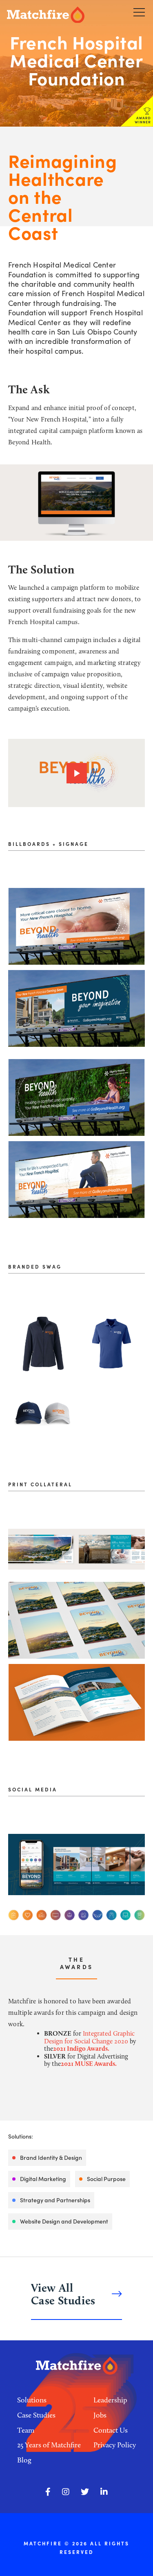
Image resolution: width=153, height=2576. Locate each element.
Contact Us (111, 2430)
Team (26, 2430)
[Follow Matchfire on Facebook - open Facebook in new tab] (48, 2492)
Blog (24, 2460)
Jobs (100, 2415)
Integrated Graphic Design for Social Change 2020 (89, 2037)
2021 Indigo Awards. (82, 2049)
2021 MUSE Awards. (89, 2064)
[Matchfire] (54, 15)
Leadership (110, 2400)
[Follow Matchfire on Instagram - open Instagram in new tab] (66, 2492)
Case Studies (36, 2415)
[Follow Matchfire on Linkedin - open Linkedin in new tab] (104, 2492)
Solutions (32, 2400)
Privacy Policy (115, 2445)
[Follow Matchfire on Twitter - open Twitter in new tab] (85, 2492)
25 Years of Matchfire (49, 2445)
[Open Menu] (139, 12)
